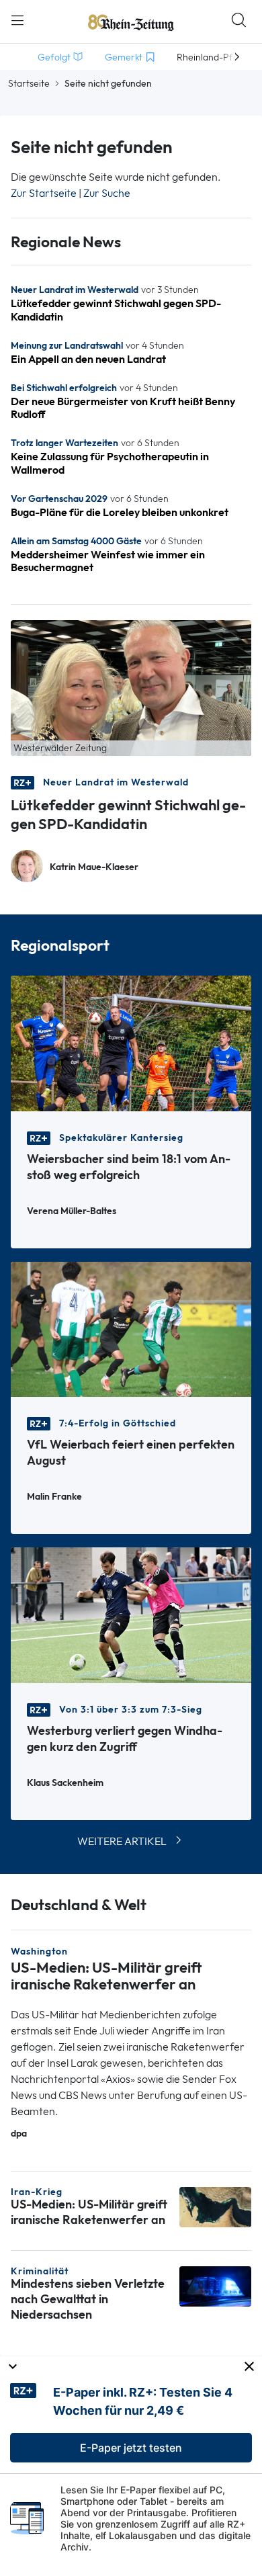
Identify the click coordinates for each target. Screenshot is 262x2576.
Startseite (29, 83)
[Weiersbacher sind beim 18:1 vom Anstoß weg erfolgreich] (131, 1042)
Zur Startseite (44, 193)
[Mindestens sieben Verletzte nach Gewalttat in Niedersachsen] (215, 2285)
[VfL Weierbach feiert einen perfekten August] (131, 1328)
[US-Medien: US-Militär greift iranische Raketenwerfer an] (215, 2206)
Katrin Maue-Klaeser (94, 867)
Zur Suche (107, 193)
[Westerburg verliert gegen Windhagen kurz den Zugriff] (131, 1614)
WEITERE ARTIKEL (122, 1841)
